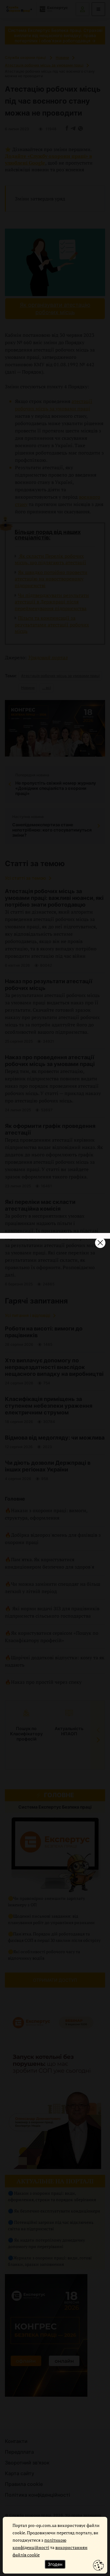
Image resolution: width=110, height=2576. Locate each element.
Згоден (55, 2564)
